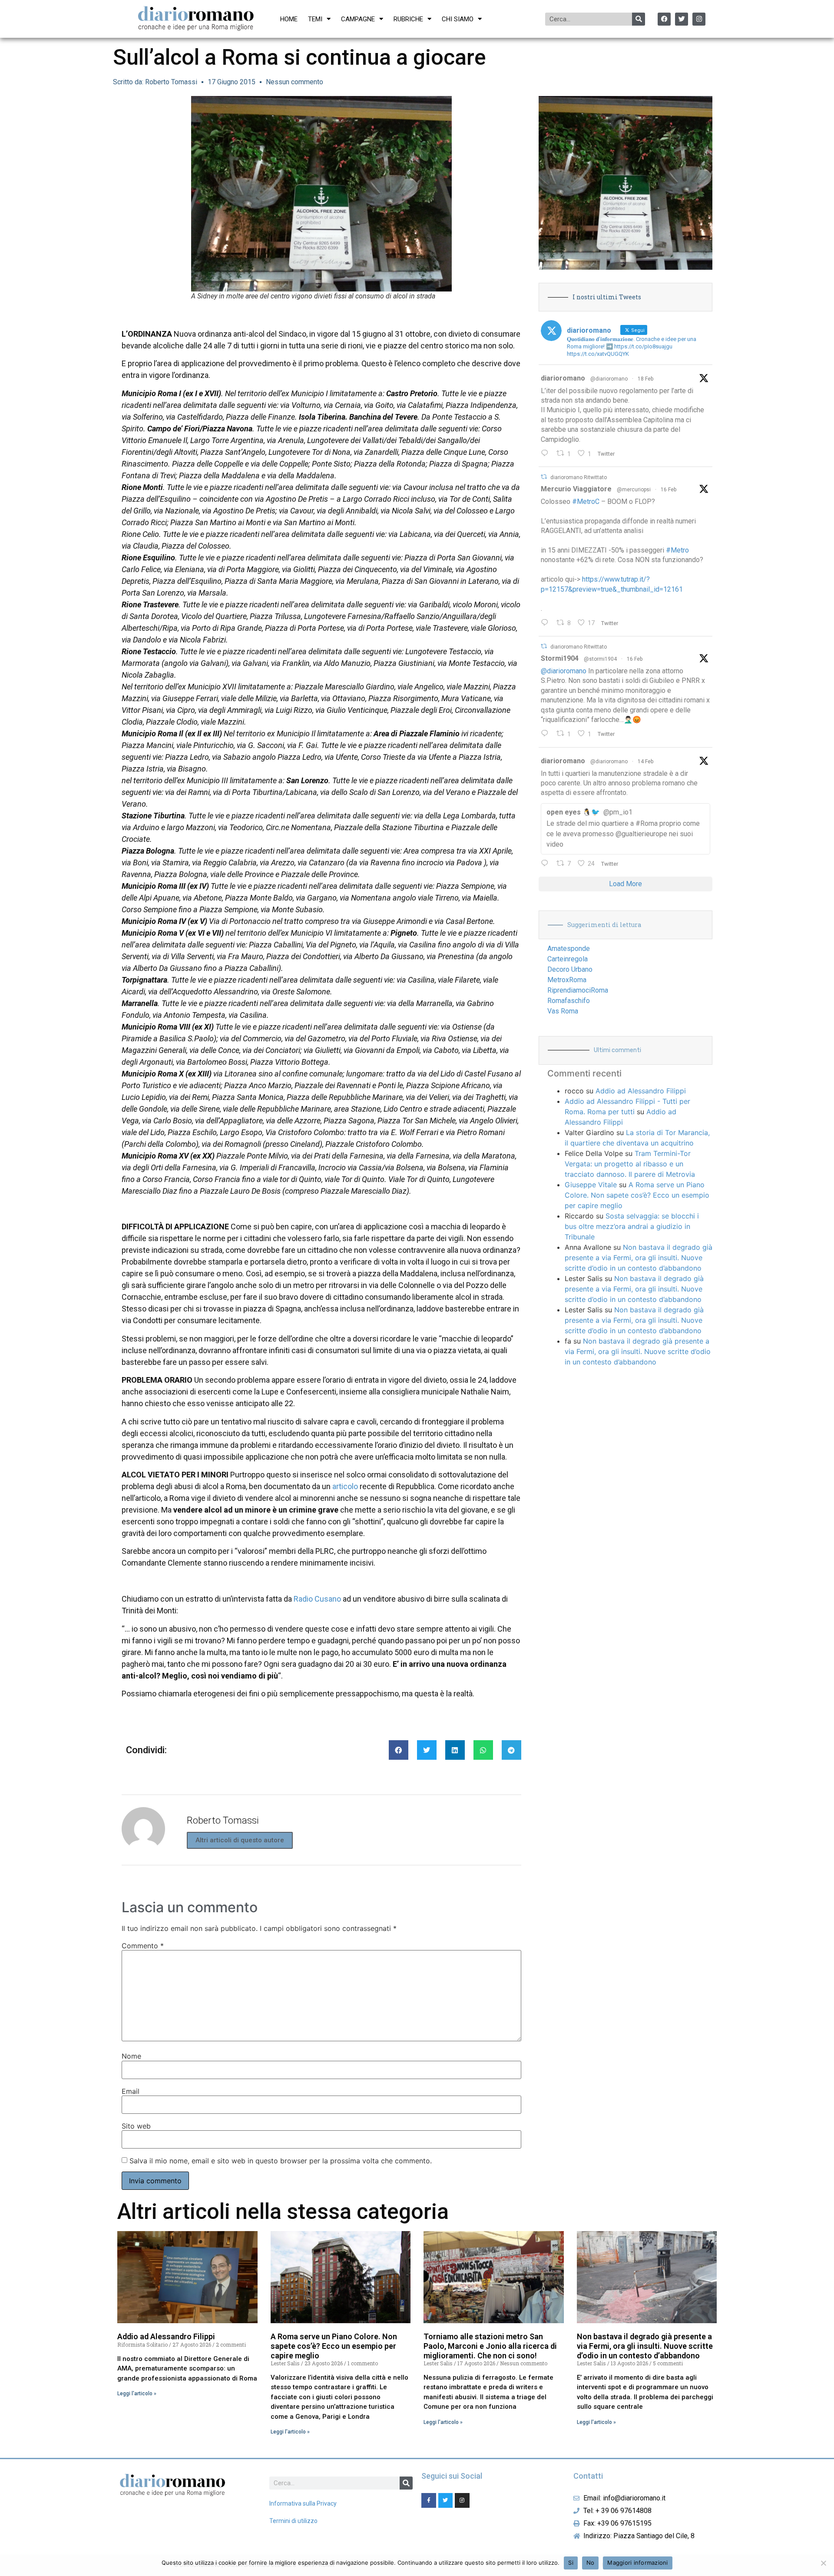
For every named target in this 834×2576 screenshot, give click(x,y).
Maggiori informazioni (637, 2563)
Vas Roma (563, 1011)
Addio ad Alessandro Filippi (641, 1091)
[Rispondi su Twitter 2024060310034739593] (547, 454)
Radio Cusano (317, 1599)
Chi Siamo (458, 19)
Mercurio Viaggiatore (576, 489)
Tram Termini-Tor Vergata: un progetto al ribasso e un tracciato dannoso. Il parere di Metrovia (630, 1164)
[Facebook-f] (429, 2500)
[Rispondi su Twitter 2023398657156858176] (547, 734)
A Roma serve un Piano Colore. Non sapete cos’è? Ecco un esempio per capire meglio (637, 1195)
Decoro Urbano (570, 969)
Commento (143, 1946)
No (591, 2563)
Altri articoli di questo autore (240, 1840)
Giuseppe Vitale (591, 1185)
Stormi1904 (560, 658)
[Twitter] (682, 19)
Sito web (136, 2126)
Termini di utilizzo (293, 2521)
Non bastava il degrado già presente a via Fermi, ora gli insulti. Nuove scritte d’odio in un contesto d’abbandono (639, 1258)
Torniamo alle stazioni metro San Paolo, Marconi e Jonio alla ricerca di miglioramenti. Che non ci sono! (490, 2346)
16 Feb (669, 490)
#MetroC (586, 502)
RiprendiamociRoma (578, 990)
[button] (399, 1750)
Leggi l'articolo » (137, 2394)
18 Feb (645, 379)
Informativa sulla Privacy (303, 2503)
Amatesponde (569, 949)
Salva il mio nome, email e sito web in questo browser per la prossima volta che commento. (281, 2161)
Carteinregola (568, 959)
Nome (131, 2056)
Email (131, 2091)
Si (571, 2563)
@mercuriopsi (634, 490)
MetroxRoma (567, 980)
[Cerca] (639, 19)
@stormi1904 (600, 659)
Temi (315, 19)
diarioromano (563, 378)
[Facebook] (664, 19)
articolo (346, 1486)
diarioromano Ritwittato (579, 477)
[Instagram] (699, 19)
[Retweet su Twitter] (544, 477)
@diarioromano (609, 379)
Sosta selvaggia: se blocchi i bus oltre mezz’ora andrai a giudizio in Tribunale (632, 1226)
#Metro (677, 550)
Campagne (358, 19)
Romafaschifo (569, 1001)
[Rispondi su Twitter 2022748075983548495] (547, 864)
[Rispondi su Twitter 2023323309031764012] (547, 623)
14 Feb (645, 762)
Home (289, 19)
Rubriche (408, 19)
